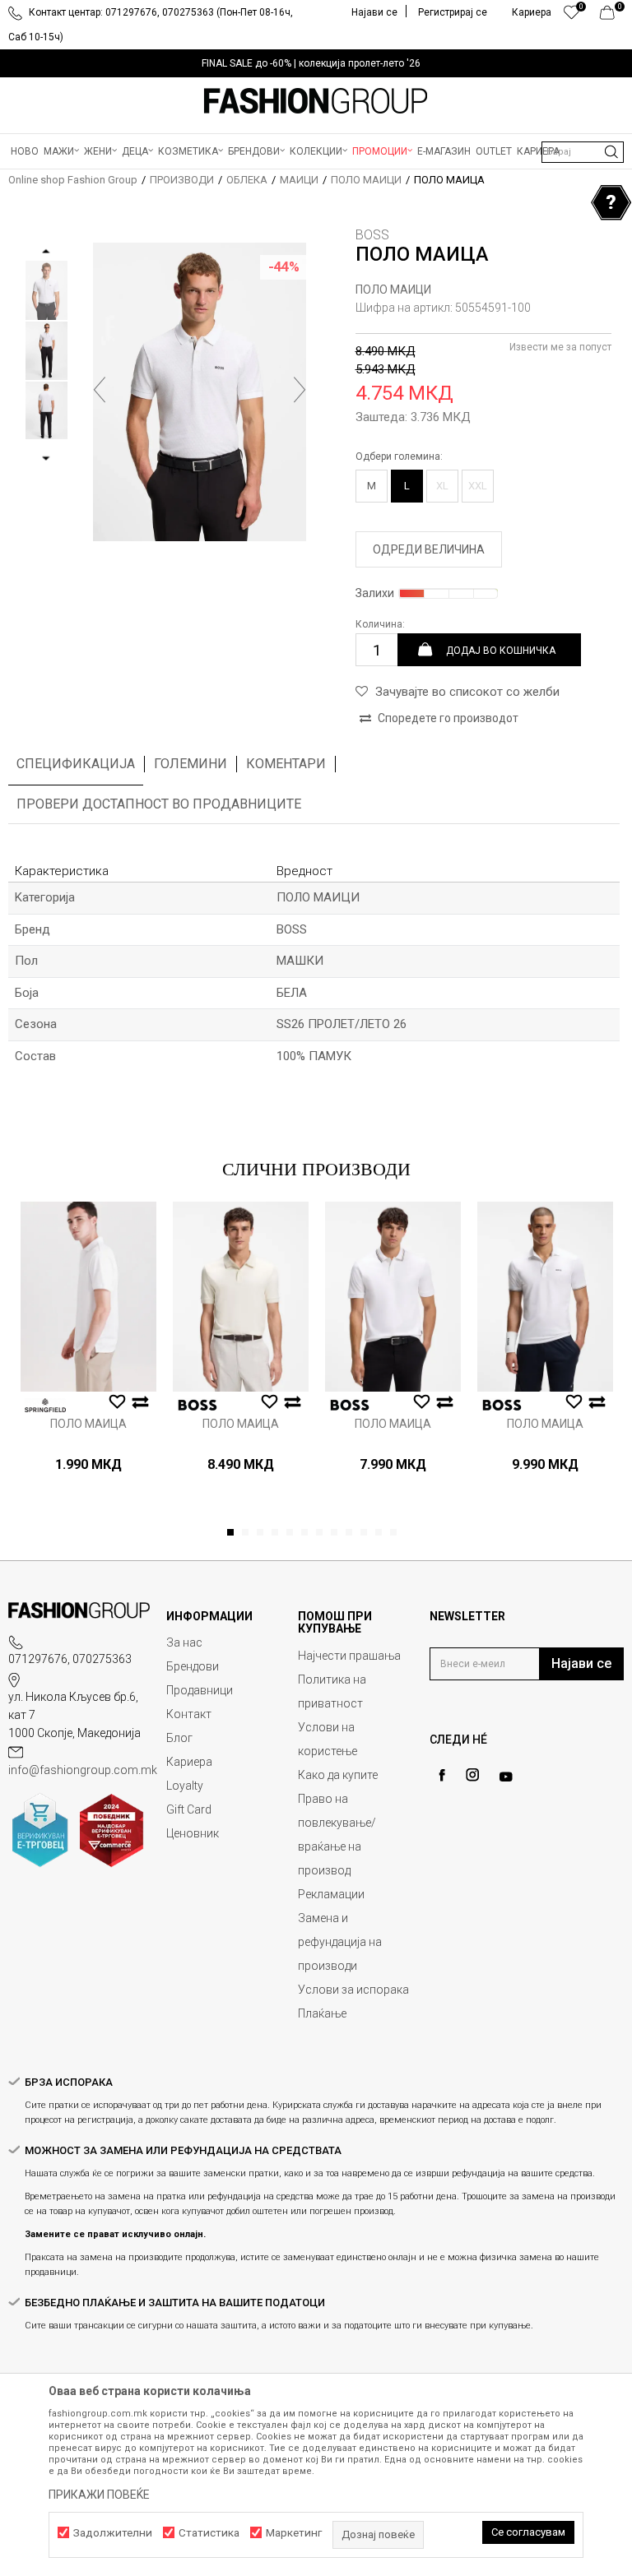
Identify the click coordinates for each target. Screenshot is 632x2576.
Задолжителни (113, 2533)
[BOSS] (197, 1405)
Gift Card (189, 1809)
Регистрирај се (453, 12)
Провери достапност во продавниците (159, 804)
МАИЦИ (299, 180)
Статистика (209, 2533)
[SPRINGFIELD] (45, 1405)
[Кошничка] (612, 16)
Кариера (189, 1762)
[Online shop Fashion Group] (316, 101)
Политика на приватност (332, 1691)
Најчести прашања (349, 1656)
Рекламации (331, 1894)
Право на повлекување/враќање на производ (337, 1835)
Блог (179, 1738)
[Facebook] (442, 1775)
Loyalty (185, 1786)
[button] (583, 152)
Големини (191, 764)
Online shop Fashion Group (73, 180)
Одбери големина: (399, 456)
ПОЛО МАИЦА (88, 1424)
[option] (316, 63)
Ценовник (193, 1833)
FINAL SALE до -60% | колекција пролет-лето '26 (311, 63)
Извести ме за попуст (560, 347)
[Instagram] (472, 1775)
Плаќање (322, 2013)
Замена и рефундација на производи (340, 1942)
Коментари (286, 764)
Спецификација (76, 764)
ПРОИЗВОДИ (182, 180)
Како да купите (338, 1775)
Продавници (200, 1690)
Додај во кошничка (501, 650)
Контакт (189, 1714)
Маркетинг (294, 2533)
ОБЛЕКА (247, 180)
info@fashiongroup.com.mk (83, 1770)
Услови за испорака (353, 1990)
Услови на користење (328, 1739)
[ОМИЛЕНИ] (572, 16)
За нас (184, 1642)
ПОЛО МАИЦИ (366, 180)
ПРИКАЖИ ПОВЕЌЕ (99, 2495)
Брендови (193, 1666)
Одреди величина (429, 549)
